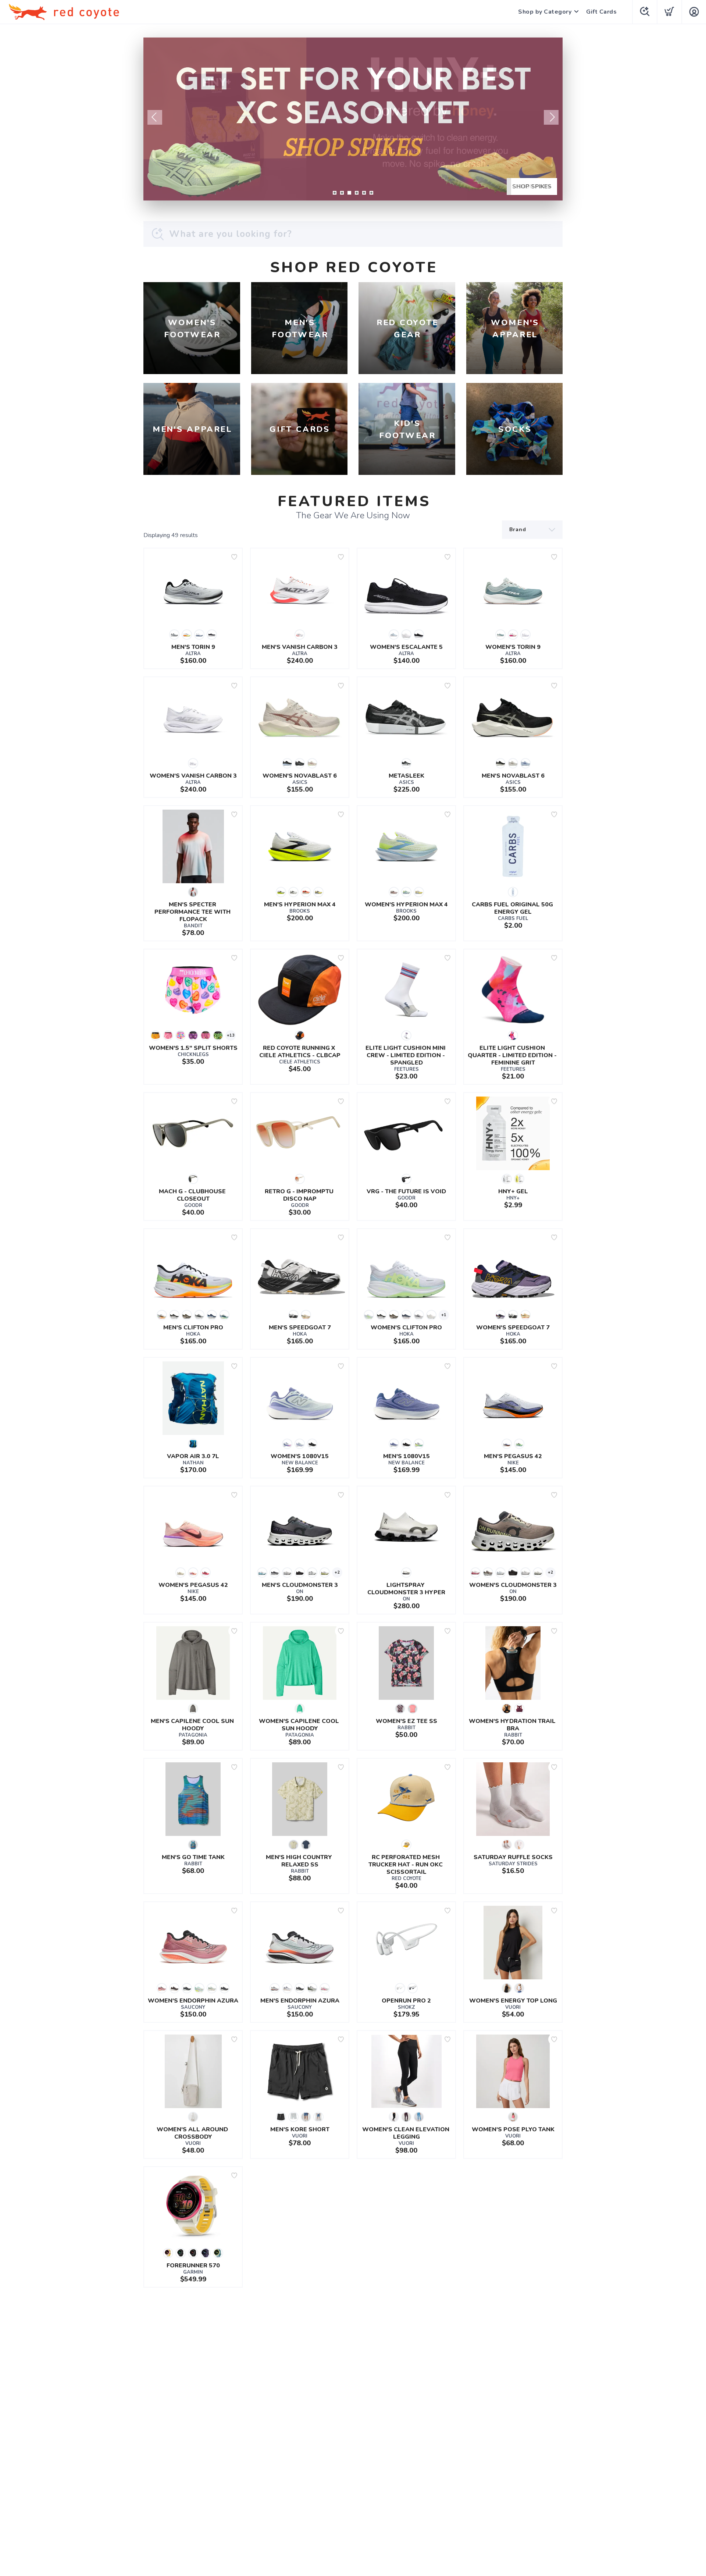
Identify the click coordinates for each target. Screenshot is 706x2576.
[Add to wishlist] (234, 557)
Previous (155, 117)
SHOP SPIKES (532, 186)
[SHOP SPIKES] (353, 119)
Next (551, 117)
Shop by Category (545, 12)
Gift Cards (601, 12)
